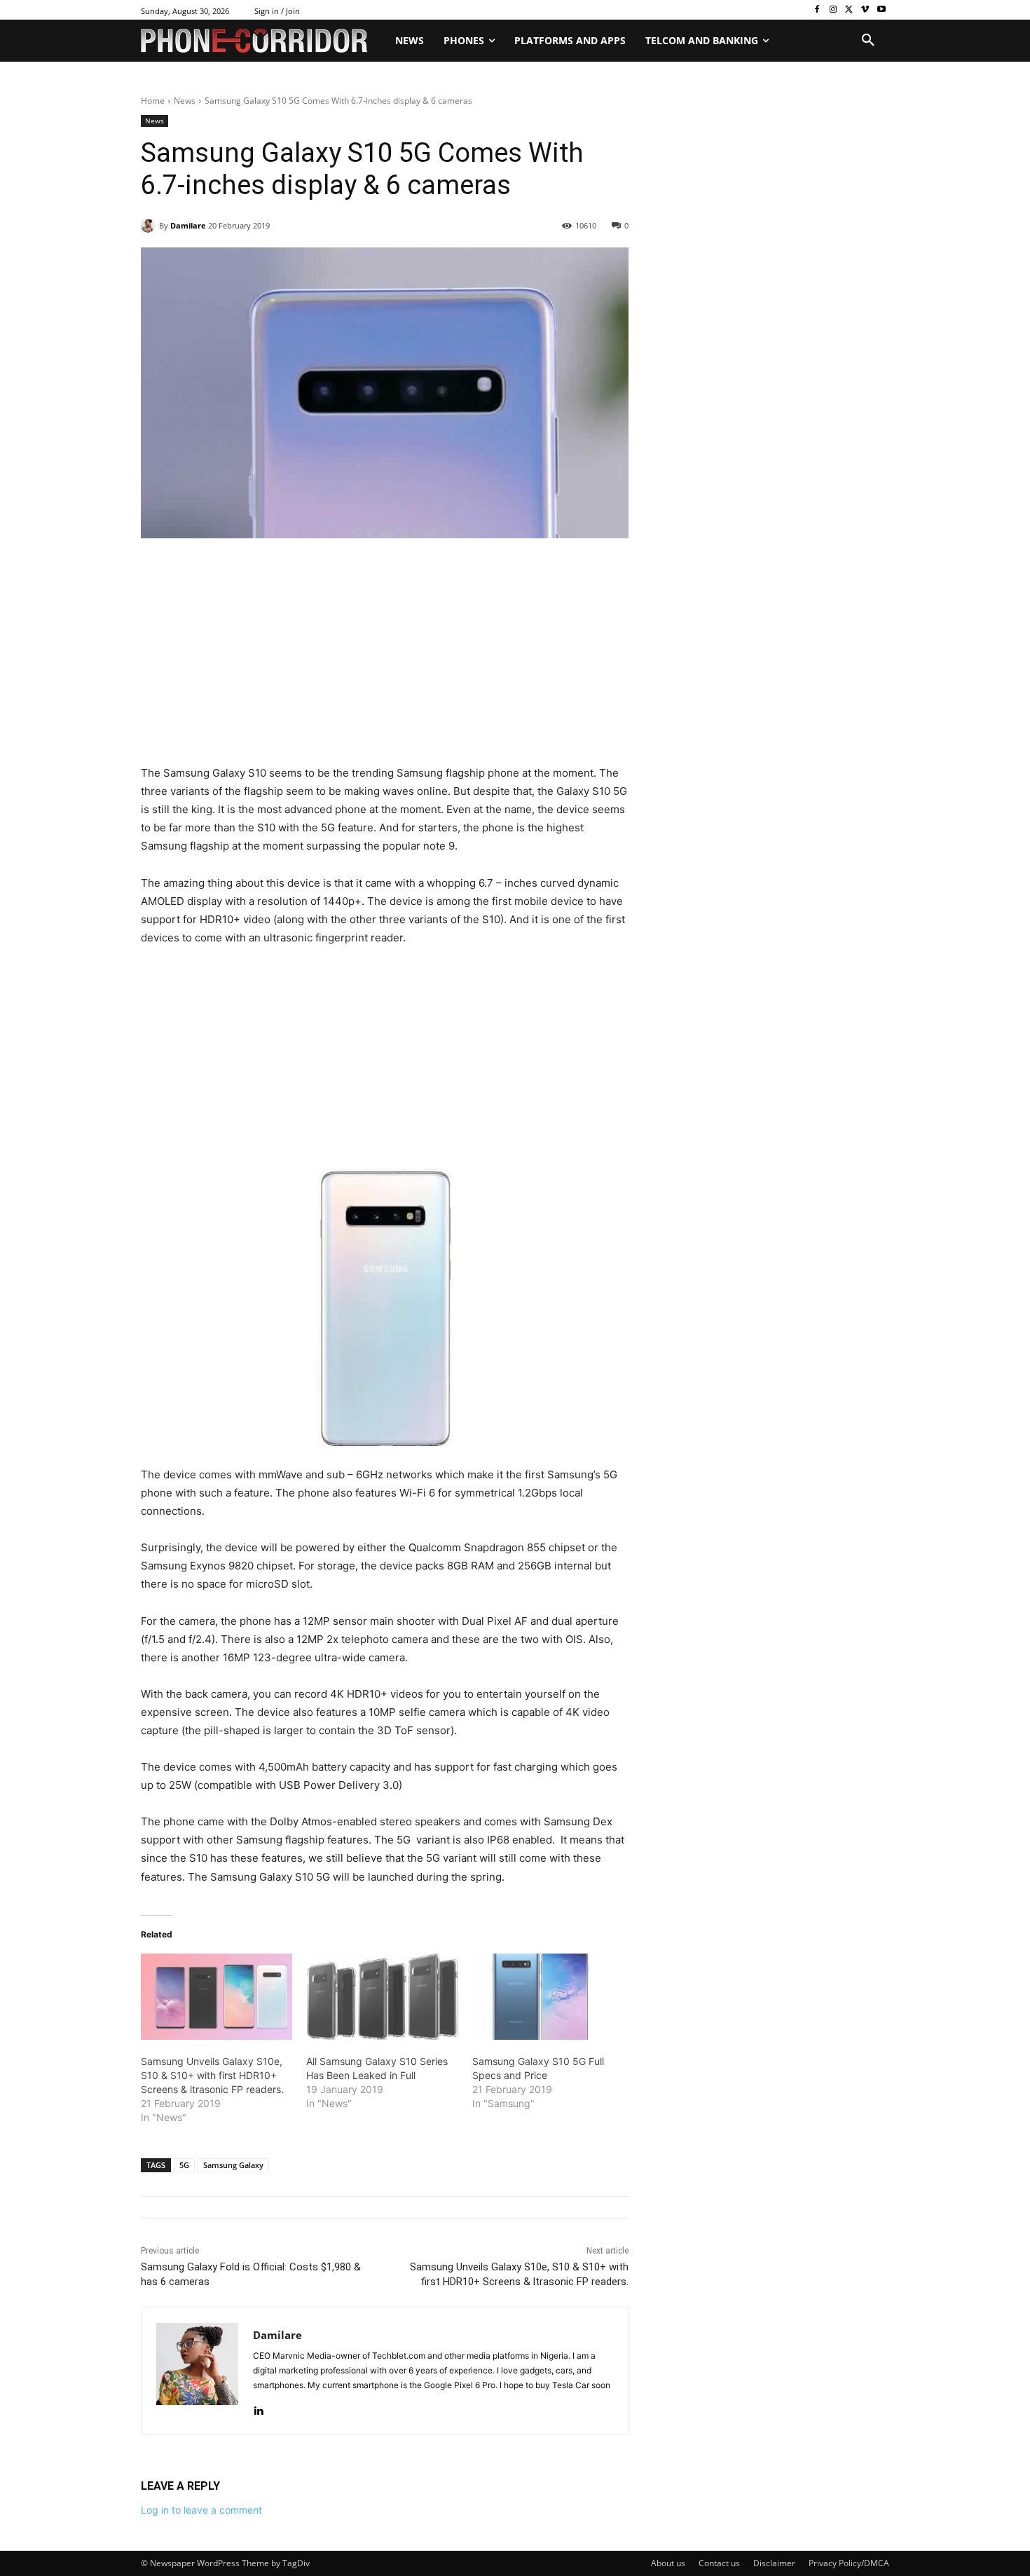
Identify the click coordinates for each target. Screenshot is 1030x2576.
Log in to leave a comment (201, 2510)
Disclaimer (774, 2563)
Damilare (188, 225)
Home (153, 101)
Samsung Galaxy (233, 2165)
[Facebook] (817, 10)
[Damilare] (150, 226)
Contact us (719, 2563)
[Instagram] (833, 10)
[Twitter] (850, 10)
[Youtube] (881, 10)
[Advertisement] (385, 660)
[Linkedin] (258, 2407)
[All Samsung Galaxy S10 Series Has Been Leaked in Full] (382, 1997)
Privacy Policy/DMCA (849, 2563)
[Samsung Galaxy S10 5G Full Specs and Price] (548, 1997)
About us (668, 2563)
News (185, 101)
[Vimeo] (865, 10)
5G (184, 2165)
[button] (868, 41)
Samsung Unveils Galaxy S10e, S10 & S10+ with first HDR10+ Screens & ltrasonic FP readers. (212, 2075)
